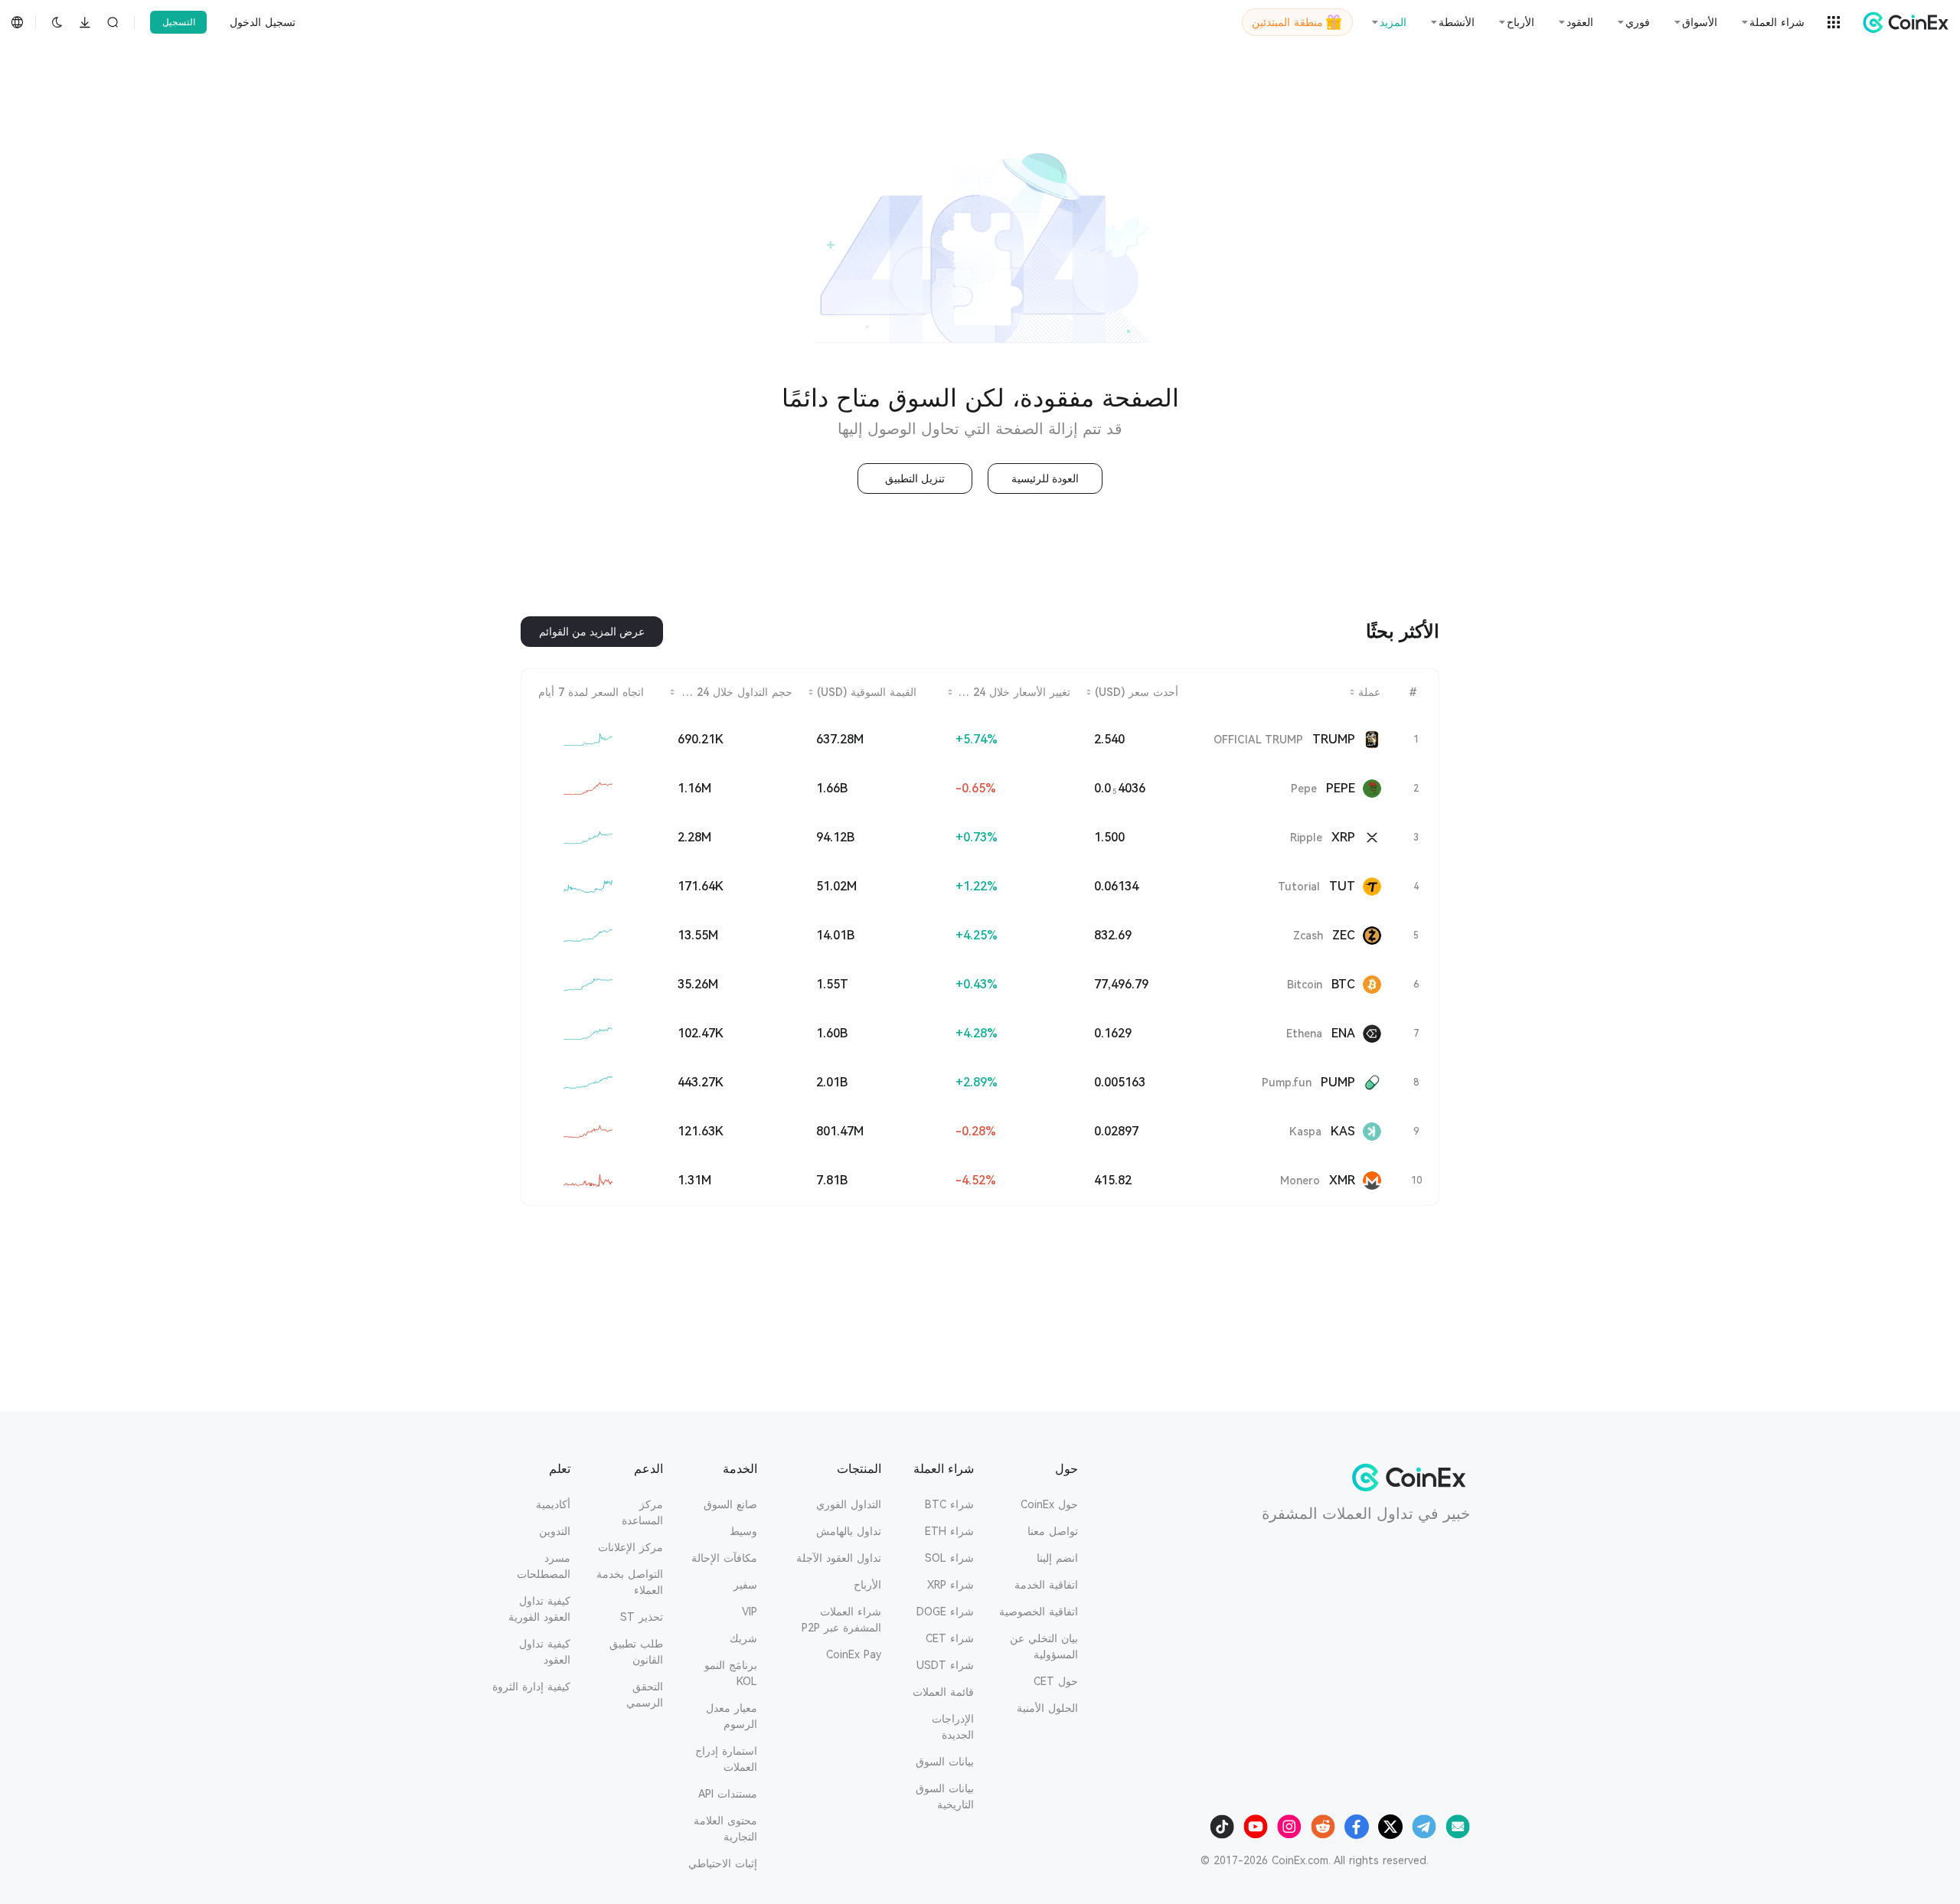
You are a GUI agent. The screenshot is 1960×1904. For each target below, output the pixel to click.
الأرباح (867, 1585)
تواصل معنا (1053, 1531)
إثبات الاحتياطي (723, 1863)
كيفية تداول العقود (545, 1652)
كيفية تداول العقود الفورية (539, 1609)
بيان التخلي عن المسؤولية (1044, 1646)
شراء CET (950, 1638)
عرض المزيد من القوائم (592, 632)
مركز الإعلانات (630, 1547)
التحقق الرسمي (645, 1695)
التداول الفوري (849, 1504)
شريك (743, 1638)
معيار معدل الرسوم (732, 1716)
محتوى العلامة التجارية (725, 1829)
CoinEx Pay (854, 1654)
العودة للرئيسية (1045, 478)
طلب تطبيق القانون (636, 1652)
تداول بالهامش (849, 1531)
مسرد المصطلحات (544, 1566)
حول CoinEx (1049, 1504)
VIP (750, 1612)
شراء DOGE (945, 1612)
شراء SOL (949, 1558)
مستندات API (728, 1794)
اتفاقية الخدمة (1046, 1585)
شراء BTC (949, 1504)
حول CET (1056, 1681)
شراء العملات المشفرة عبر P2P (841, 1620)
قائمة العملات (943, 1692)
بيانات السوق (945, 1762)
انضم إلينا (1057, 1558)
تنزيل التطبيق (915, 478)
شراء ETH (949, 1531)
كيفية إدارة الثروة (531, 1687)
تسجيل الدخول (263, 22)
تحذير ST (642, 1617)
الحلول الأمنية (1047, 1708)
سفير (745, 1585)
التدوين (555, 1531)
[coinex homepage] (1902, 22)
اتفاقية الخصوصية (1039, 1612)
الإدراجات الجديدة (953, 1727)
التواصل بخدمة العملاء (630, 1582)
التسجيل (179, 22)
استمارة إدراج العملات (726, 1759)
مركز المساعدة (642, 1512)
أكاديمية (553, 1504)
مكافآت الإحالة (724, 1558)
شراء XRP (951, 1585)
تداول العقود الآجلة (839, 1558)
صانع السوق (730, 1504)
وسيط (743, 1531)
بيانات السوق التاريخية (945, 1796)
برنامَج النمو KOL (731, 1673)
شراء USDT (945, 1665)
